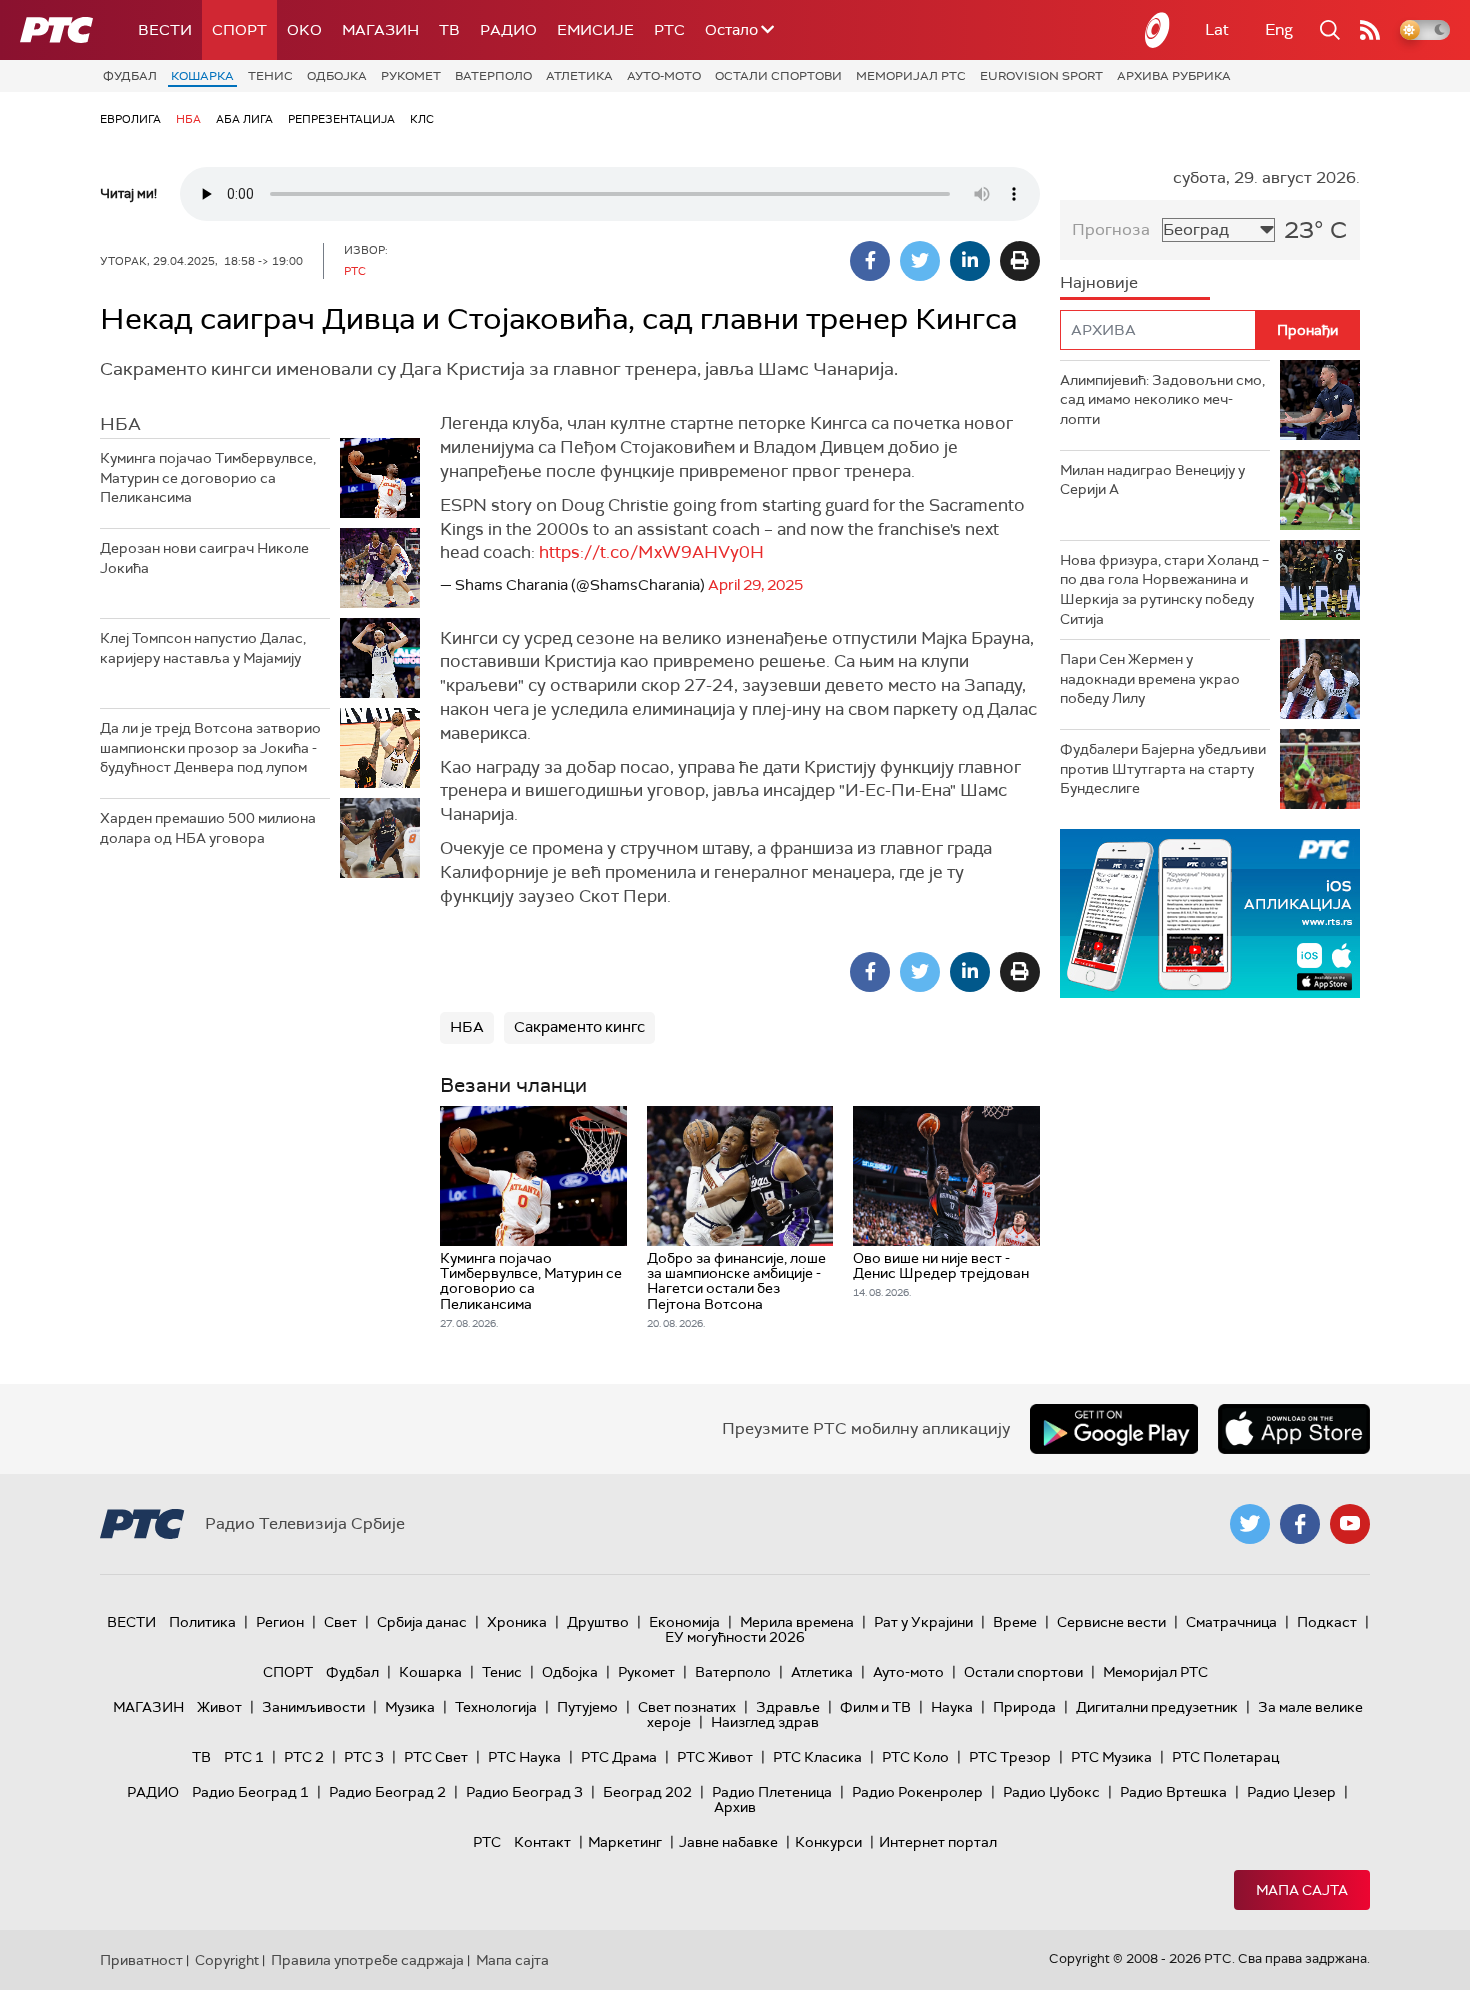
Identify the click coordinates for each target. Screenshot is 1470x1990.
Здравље (788, 1707)
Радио (508, 30)
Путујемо (587, 1707)
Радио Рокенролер (917, 1792)
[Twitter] (920, 261)
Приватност (141, 1960)
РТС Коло (915, 1757)
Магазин (380, 30)
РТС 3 (364, 1757)
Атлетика (579, 76)
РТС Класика (817, 1757)
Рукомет (411, 76)
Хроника (517, 1622)
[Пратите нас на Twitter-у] (1250, 1524)
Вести (165, 30)
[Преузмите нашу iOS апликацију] (1294, 1429)
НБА (188, 119)
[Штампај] (1020, 261)
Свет (340, 1622)
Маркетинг (625, 1842)
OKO (304, 30)
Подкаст (1327, 1622)
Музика (410, 1707)
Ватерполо (493, 76)
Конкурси (828, 1842)
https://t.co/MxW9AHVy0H (651, 552)
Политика (202, 1622)
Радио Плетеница (772, 1792)
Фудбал (130, 76)
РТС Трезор (1010, 1757)
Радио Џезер (1291, 1792)
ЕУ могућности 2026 (735, 1637)
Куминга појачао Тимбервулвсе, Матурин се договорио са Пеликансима (208, 477)
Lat (1217, 29)
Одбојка (337, 76)
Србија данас (422, 1622)
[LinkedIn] (970, 261)
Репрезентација (341, 119)
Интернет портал (938, 1842)
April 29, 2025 (755, 585)
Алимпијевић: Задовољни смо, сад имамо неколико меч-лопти (1162, 399)
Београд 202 (647, 1792)
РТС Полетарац (1225, 1757)
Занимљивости (313, 1707)
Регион (280, 1622)
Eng (1279, 29)
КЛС (422, 119)
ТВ (449, 30)
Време (1015, 1622)
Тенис (270, 76)
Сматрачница (1231, 1622)
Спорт (239, 30)
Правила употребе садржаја (367, 1960)
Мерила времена (797, 1622)
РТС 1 (244, 1757)
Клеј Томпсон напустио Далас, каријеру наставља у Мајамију (203, 648)
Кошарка (202, 76)
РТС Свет (436, 1757)
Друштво (598, 1622)
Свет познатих (687, 1707)
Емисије (595, 30)
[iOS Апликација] (1210, 913)
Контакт (542, 1842)
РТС (669, 30)
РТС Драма (619, 1757)
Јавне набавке (728, 1842)
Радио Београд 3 (524, 1792)
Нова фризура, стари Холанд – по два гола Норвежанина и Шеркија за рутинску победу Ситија (1164, 589)
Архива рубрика (1174, 76)
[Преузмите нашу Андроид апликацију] (1114, 1429)
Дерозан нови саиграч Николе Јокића (204, 558)
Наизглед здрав (765, 1722)
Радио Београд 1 (250, 1792)
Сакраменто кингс (579, 1027)
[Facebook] (870, 261)
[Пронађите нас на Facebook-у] (1300, 1524)
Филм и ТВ (875, 1707)
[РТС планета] (1158, 30)
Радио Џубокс (1051, 1792)
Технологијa (496, 1707)
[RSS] (1370, 30)
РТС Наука (524, 1757)
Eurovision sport (1041, 76)
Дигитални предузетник (1157, 1707)
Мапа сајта (1302, 1890)
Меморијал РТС (911, 76)
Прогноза (1111, 229)
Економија (684, 1622)
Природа (1024, 1707)
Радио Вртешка (1173, 1792)
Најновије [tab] (1099, 282)
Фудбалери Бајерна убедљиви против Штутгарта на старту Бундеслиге (1163, 768)
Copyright (227, 1960)
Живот (219, 1707)
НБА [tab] (120, 424)
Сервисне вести (1111, 1622)
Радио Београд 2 (387, 1792)
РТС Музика (1111, 1757)
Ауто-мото (664, 76)
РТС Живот (715, 1757)
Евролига (130, 119)
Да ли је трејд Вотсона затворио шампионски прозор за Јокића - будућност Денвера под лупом (210, 747)
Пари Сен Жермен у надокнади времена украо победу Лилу (1150, 678)
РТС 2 (304, 1757)
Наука (952, 1707)
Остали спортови (778, 76)
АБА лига (244, 119)
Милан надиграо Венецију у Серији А (1152, 480)
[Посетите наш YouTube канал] (1350, 1524)
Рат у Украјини (923, 1622)
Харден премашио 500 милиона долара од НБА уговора (208, 828)
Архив (735, 1807)
